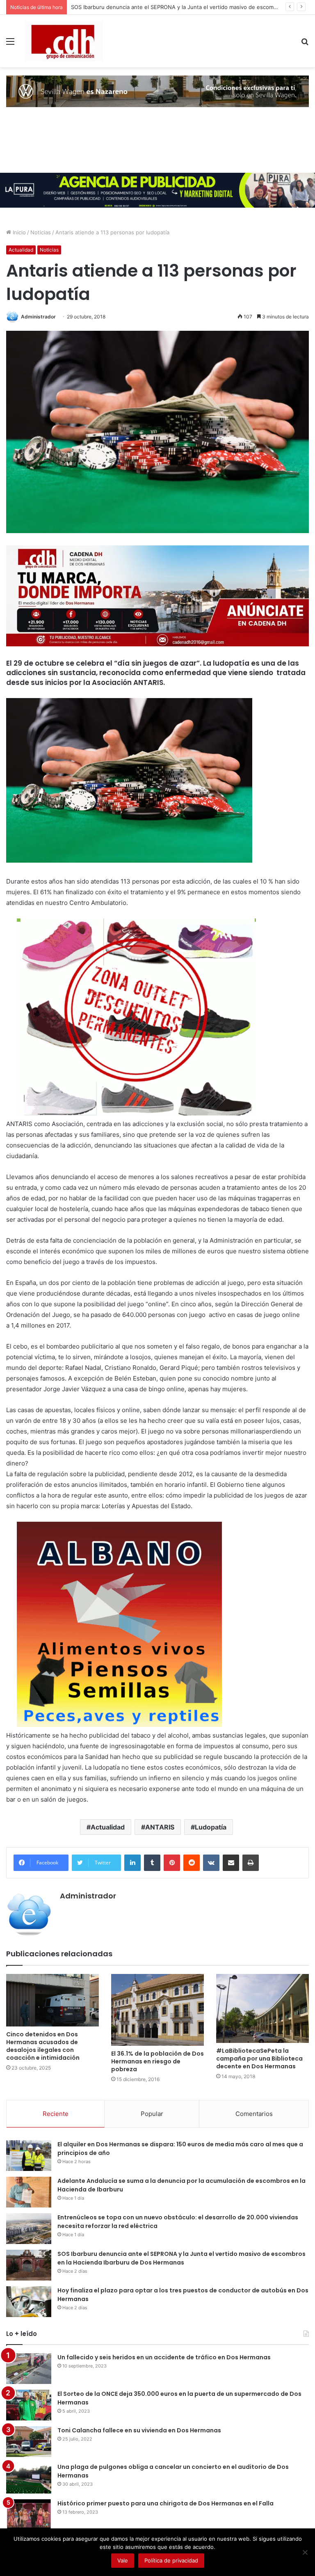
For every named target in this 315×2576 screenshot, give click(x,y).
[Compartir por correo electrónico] (231, 1863)
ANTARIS (160, 1827)
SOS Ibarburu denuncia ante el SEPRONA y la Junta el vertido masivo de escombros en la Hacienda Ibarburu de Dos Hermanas (181, 2258)
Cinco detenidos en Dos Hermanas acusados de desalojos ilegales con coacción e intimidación (43, 2046)
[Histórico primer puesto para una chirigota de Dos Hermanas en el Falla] (29, 2515)
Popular (152, 2114)
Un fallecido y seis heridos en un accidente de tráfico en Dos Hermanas (164, 2357)
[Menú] (10, 44)
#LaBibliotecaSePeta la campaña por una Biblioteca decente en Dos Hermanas (259, 2059)
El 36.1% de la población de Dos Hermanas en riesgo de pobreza (157, 2061)
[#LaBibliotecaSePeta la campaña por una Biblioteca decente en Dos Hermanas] (262, 2008)
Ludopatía (211, 1827)
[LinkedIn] (132, 1863)
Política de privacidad (171, 2560)
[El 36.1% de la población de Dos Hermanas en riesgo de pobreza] (157, 2010)
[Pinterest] (172, 1863)
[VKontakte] (211, 1863)
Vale (123, 2560)
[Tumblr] (152, 1863)
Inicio (18, 232)
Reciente (56, 2114)
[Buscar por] (305, 44)
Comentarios (254, 2114)
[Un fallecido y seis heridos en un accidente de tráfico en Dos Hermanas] (29, 2369)
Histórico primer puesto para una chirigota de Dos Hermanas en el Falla (165, 2503)
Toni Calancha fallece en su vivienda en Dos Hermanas (139, 2430)
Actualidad (21, 250)
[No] (305, 2552)
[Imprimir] (251, 1863)
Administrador (38, 317)
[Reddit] (192, 1863)
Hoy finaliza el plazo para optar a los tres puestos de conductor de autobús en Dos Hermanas (191, 7)
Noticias (41, 232)
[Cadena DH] (64, 41)
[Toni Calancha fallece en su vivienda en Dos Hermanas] (29, 2442)
